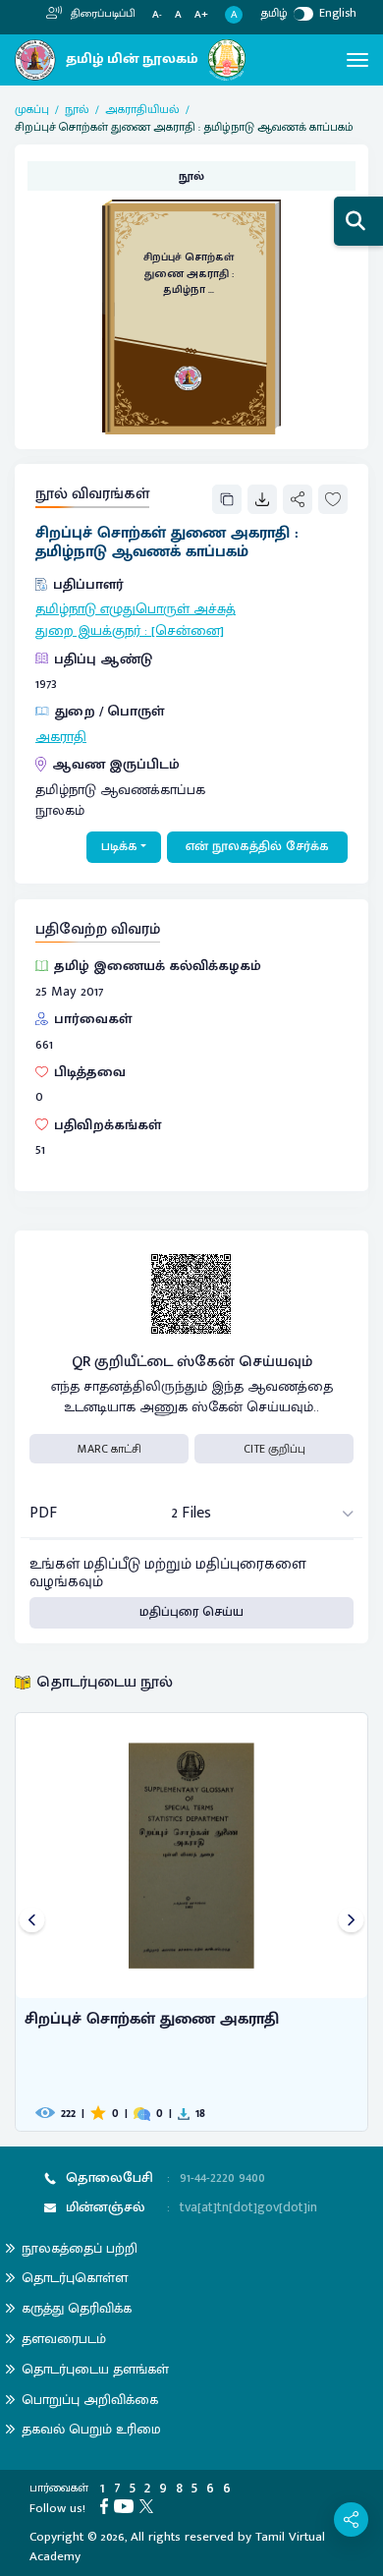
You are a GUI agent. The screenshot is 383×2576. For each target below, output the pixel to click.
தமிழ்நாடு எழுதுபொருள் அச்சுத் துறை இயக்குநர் (136, 620)
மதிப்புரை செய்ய (191, 1612)
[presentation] (32, 1922)
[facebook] (107, 2505)
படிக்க (119, 846)
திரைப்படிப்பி (102, 14)
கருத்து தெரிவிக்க (77, 2308)
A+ (201, 15)
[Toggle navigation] (357, 60)
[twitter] (149, 2505)
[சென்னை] (188, 631)
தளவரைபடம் (64, 2339)
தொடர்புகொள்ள (75, 2278)
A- (157, 15)
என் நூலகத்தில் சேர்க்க (257, 846)
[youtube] (127, 2505)
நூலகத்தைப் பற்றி (80, 2248)
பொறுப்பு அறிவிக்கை (90, 2400)
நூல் (77, 109)
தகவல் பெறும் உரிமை (91, 2429)
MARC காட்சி (109, 1449)
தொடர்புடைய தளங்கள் (95, 2369)
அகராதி (61, 737)
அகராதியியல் (142, 109)
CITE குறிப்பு (274, 1449)
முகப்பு (32, 109)
